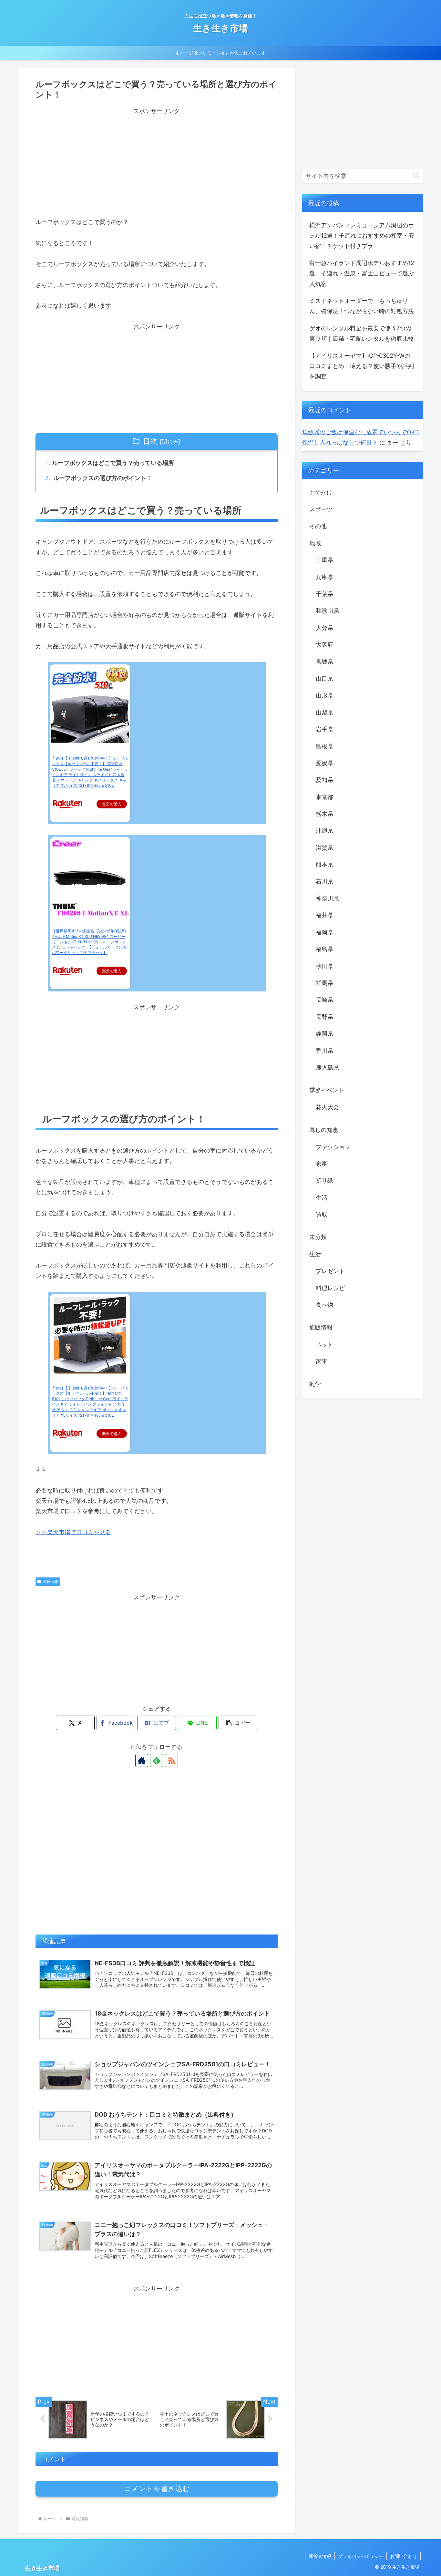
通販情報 (50, 1581)
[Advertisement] (157, 161)
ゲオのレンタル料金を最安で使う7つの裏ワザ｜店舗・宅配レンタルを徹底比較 (362, 333)
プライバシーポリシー (361, 2556)
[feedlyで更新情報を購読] (157, 1760)
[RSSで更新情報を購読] (171, 1760)
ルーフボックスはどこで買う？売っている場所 (113, 463)
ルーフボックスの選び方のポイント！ (102, 478)
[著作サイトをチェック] (142, 1760)
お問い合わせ (404, 2556)
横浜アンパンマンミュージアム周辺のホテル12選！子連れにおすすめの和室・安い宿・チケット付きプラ (362, 236)
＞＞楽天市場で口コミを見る (73, 1532)
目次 (150, 441)
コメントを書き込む (157, 2489)
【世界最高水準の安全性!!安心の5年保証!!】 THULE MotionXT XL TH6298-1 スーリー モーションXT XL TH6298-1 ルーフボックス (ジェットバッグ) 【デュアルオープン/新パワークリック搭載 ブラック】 (90, 942)
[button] (238, 1723)
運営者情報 (320, 2556)
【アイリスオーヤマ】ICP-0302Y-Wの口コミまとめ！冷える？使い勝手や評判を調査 (362, 366)
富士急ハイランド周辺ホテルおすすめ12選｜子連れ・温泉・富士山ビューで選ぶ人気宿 (362, 273)
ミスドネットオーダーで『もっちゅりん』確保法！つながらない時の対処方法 (362, 306)
